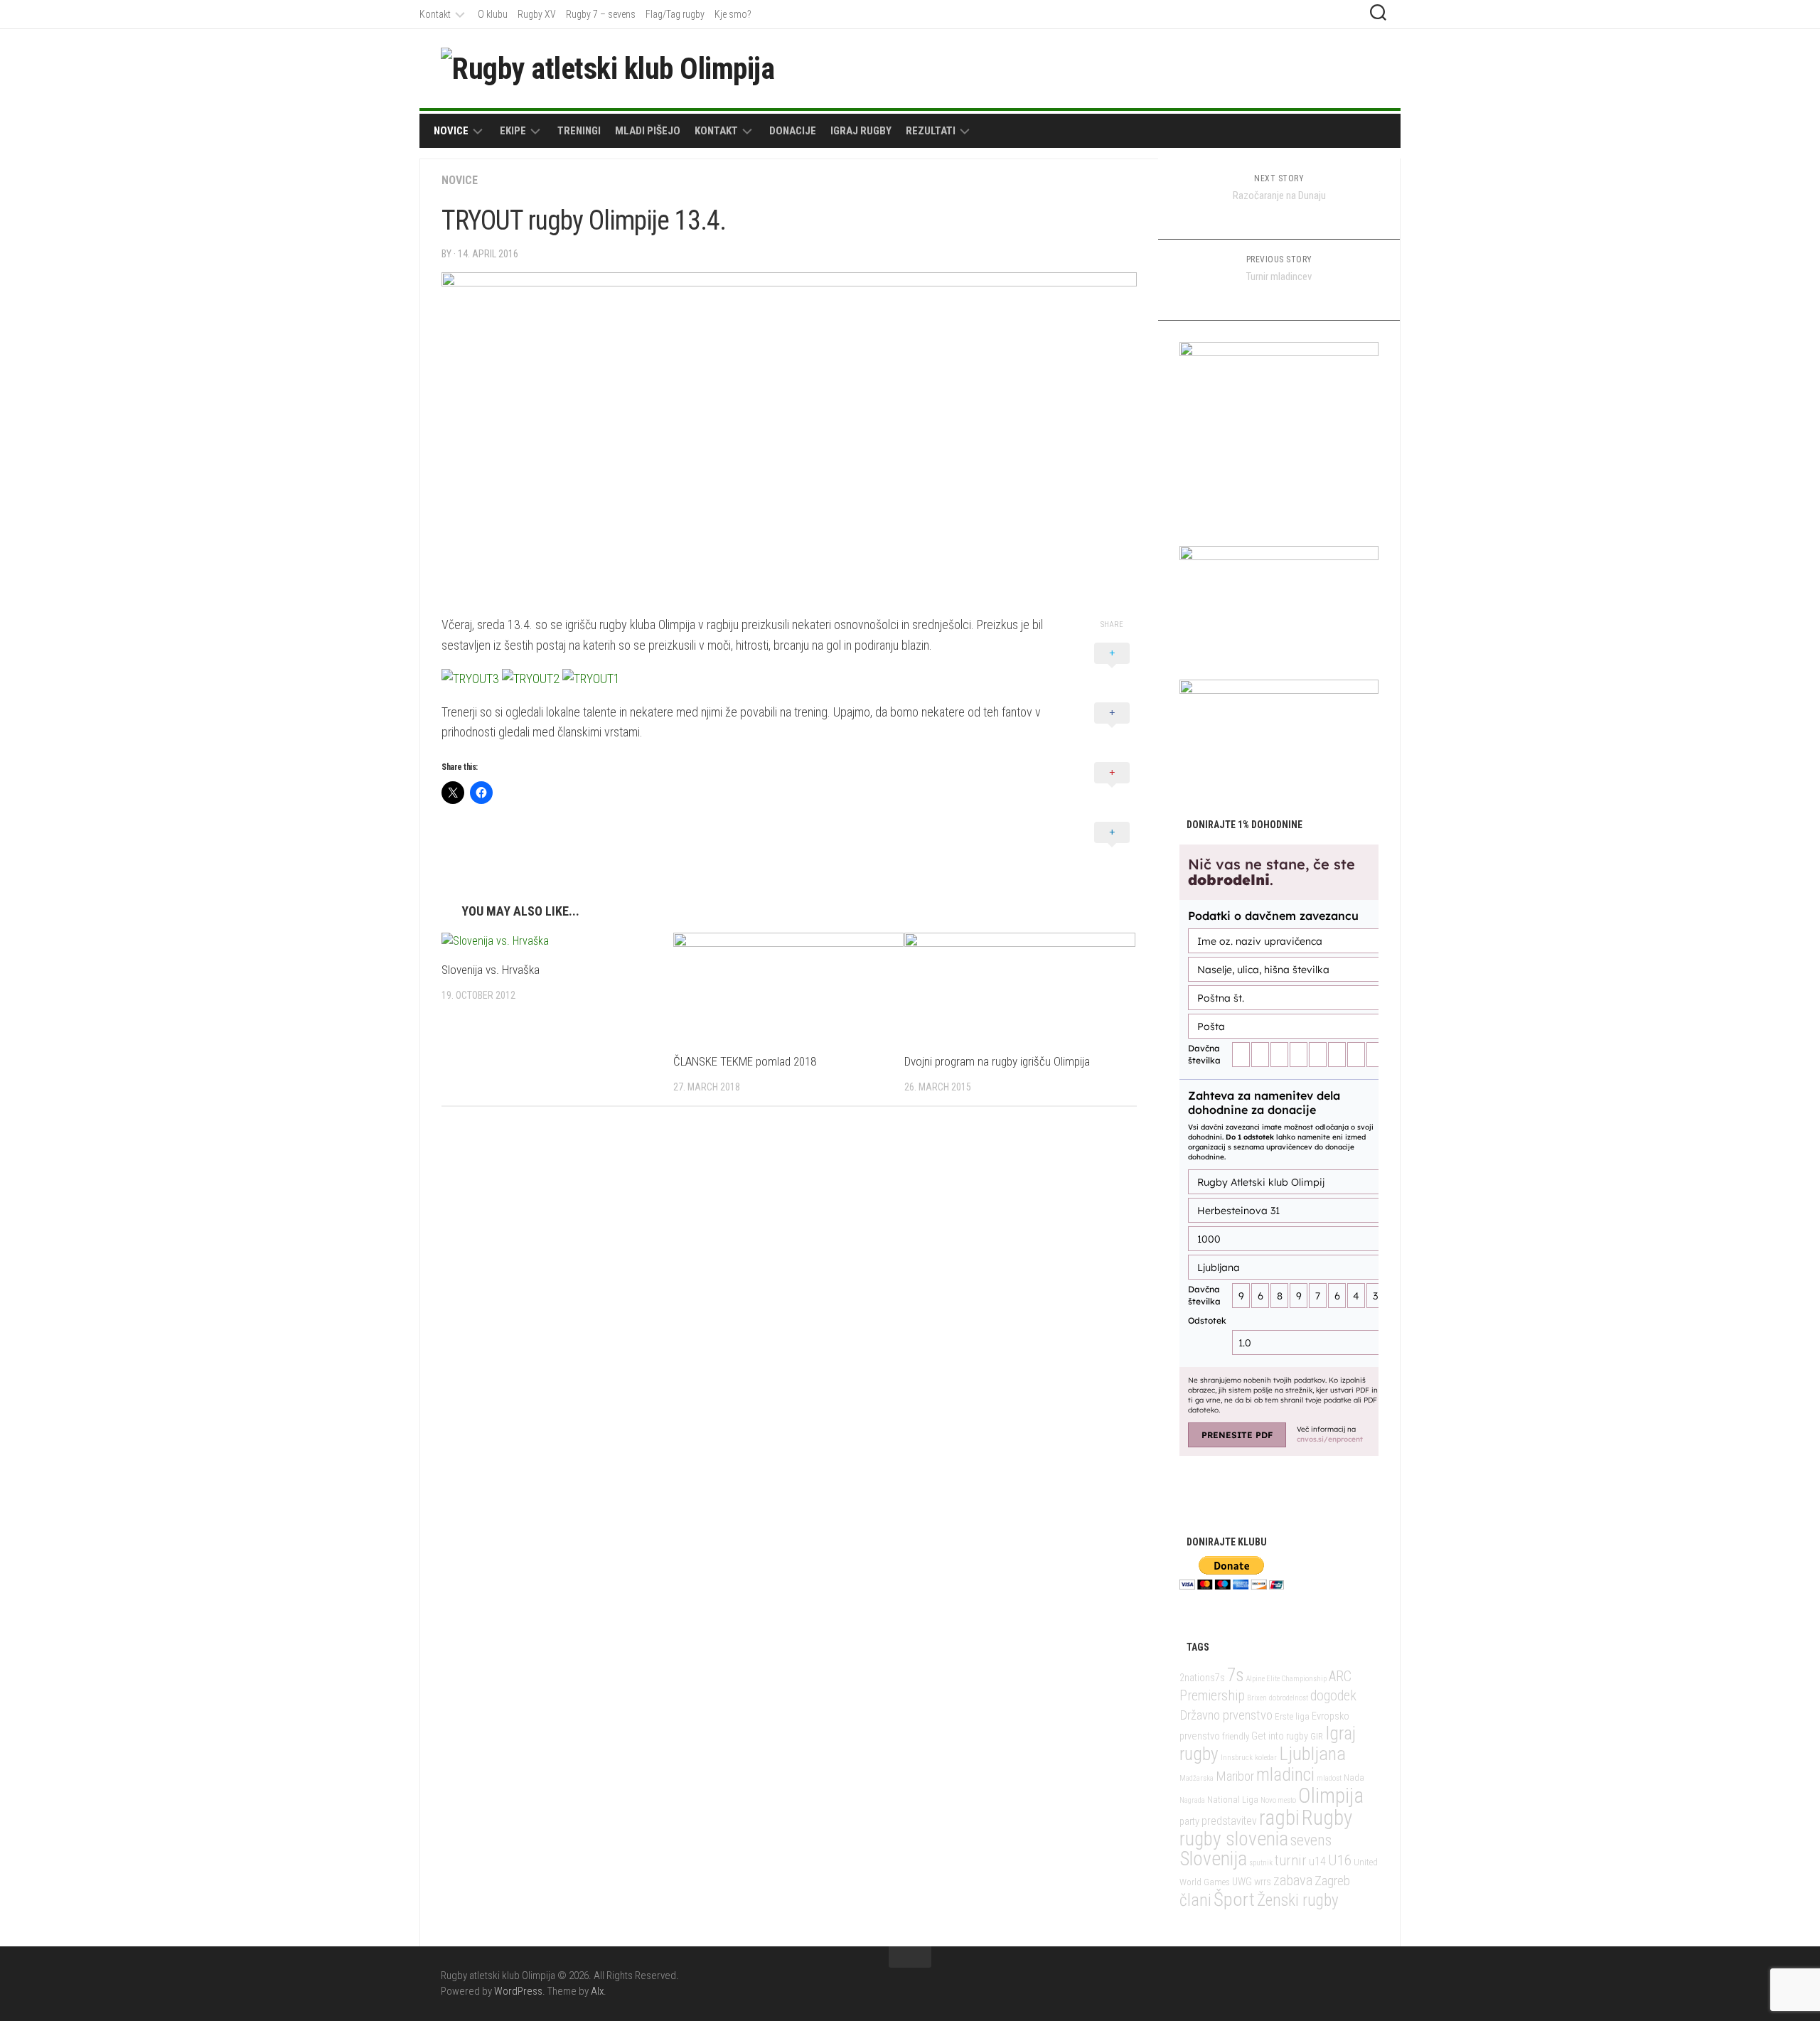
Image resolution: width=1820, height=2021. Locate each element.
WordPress (518, 1991)
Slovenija (1213, 1859)
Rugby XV (537, 14)
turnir (1291, 1860)
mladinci (1285, 1775)
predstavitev (1229, 1821)
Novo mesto (1278, 1800)
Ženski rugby (1298, 1901)
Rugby (1327, 1818)
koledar (1266, 1758)
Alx (597, 1991)
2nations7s (1202, 1678)
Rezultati (931, 131)
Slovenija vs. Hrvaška (491, 970)
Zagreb (1332, 1881)
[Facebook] (1325, 68)
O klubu (493, 14)
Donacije (793, 131)
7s (1236, 1675)
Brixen (1257, 1698)
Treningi (579, 131)
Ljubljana (1312, 1754)
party (1189, 1822)
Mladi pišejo (648, 131)
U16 (1340, 1860)
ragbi (1279, 1818)
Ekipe (513, 131)
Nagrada (1192, 1800)
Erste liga (1292, 1716)
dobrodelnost (1289, 1698)
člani (1195, 1900)
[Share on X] (1112, 669)
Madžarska (1197, 1778)
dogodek (1333, 1696)
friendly (1236, 1736)
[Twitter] (1348, 68)
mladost (1329, 1778)
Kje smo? (733, 14)
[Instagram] (1371, 68)
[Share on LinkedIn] (1112, 848)
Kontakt (435, 14)
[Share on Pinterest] (1112, 788)
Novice (451, 131)
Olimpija (1331, 1796)
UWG (1242, 1882)
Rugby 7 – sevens (601, 14)
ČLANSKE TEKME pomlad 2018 (745, 1061)
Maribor (1235, 1776)
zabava (1293, 1880)
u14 (1317, 1861)
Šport (1234, 1899)
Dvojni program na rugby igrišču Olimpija (997, 1061)
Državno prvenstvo (1226, 1715)
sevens (1311, 1840)
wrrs (1263, 1882)
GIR (1317, 1736)
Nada (1354, 1778)
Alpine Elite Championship (1286, 1679)
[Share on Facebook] (1112, 729)
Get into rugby (1280, 1736)
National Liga (1233, 1800)
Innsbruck (1237, 1758)
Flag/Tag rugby (675, 14)
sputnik (1261, 1863)
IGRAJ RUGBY (861, 131)
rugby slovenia (1234, 1839)
